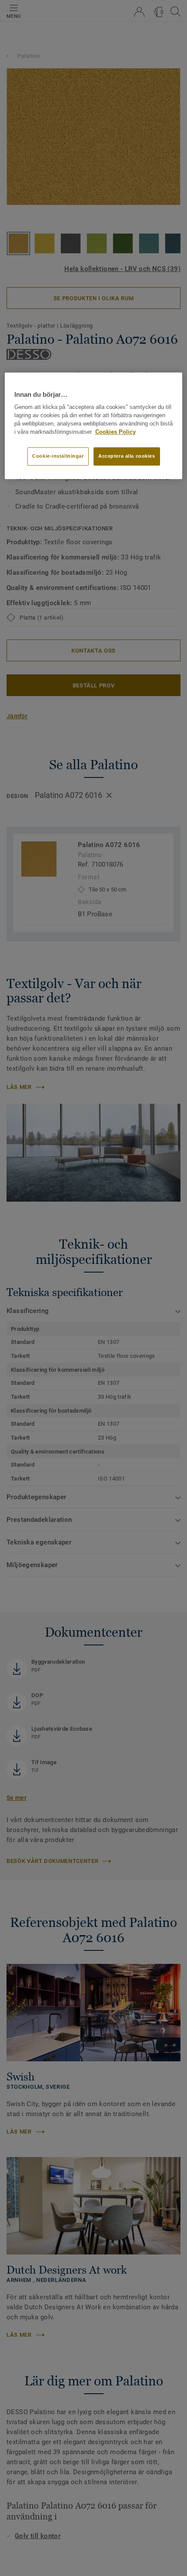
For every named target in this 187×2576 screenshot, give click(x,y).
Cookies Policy (115, 432)
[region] (94, 425)
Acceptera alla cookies (127, 456)
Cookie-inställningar (58, 456)
